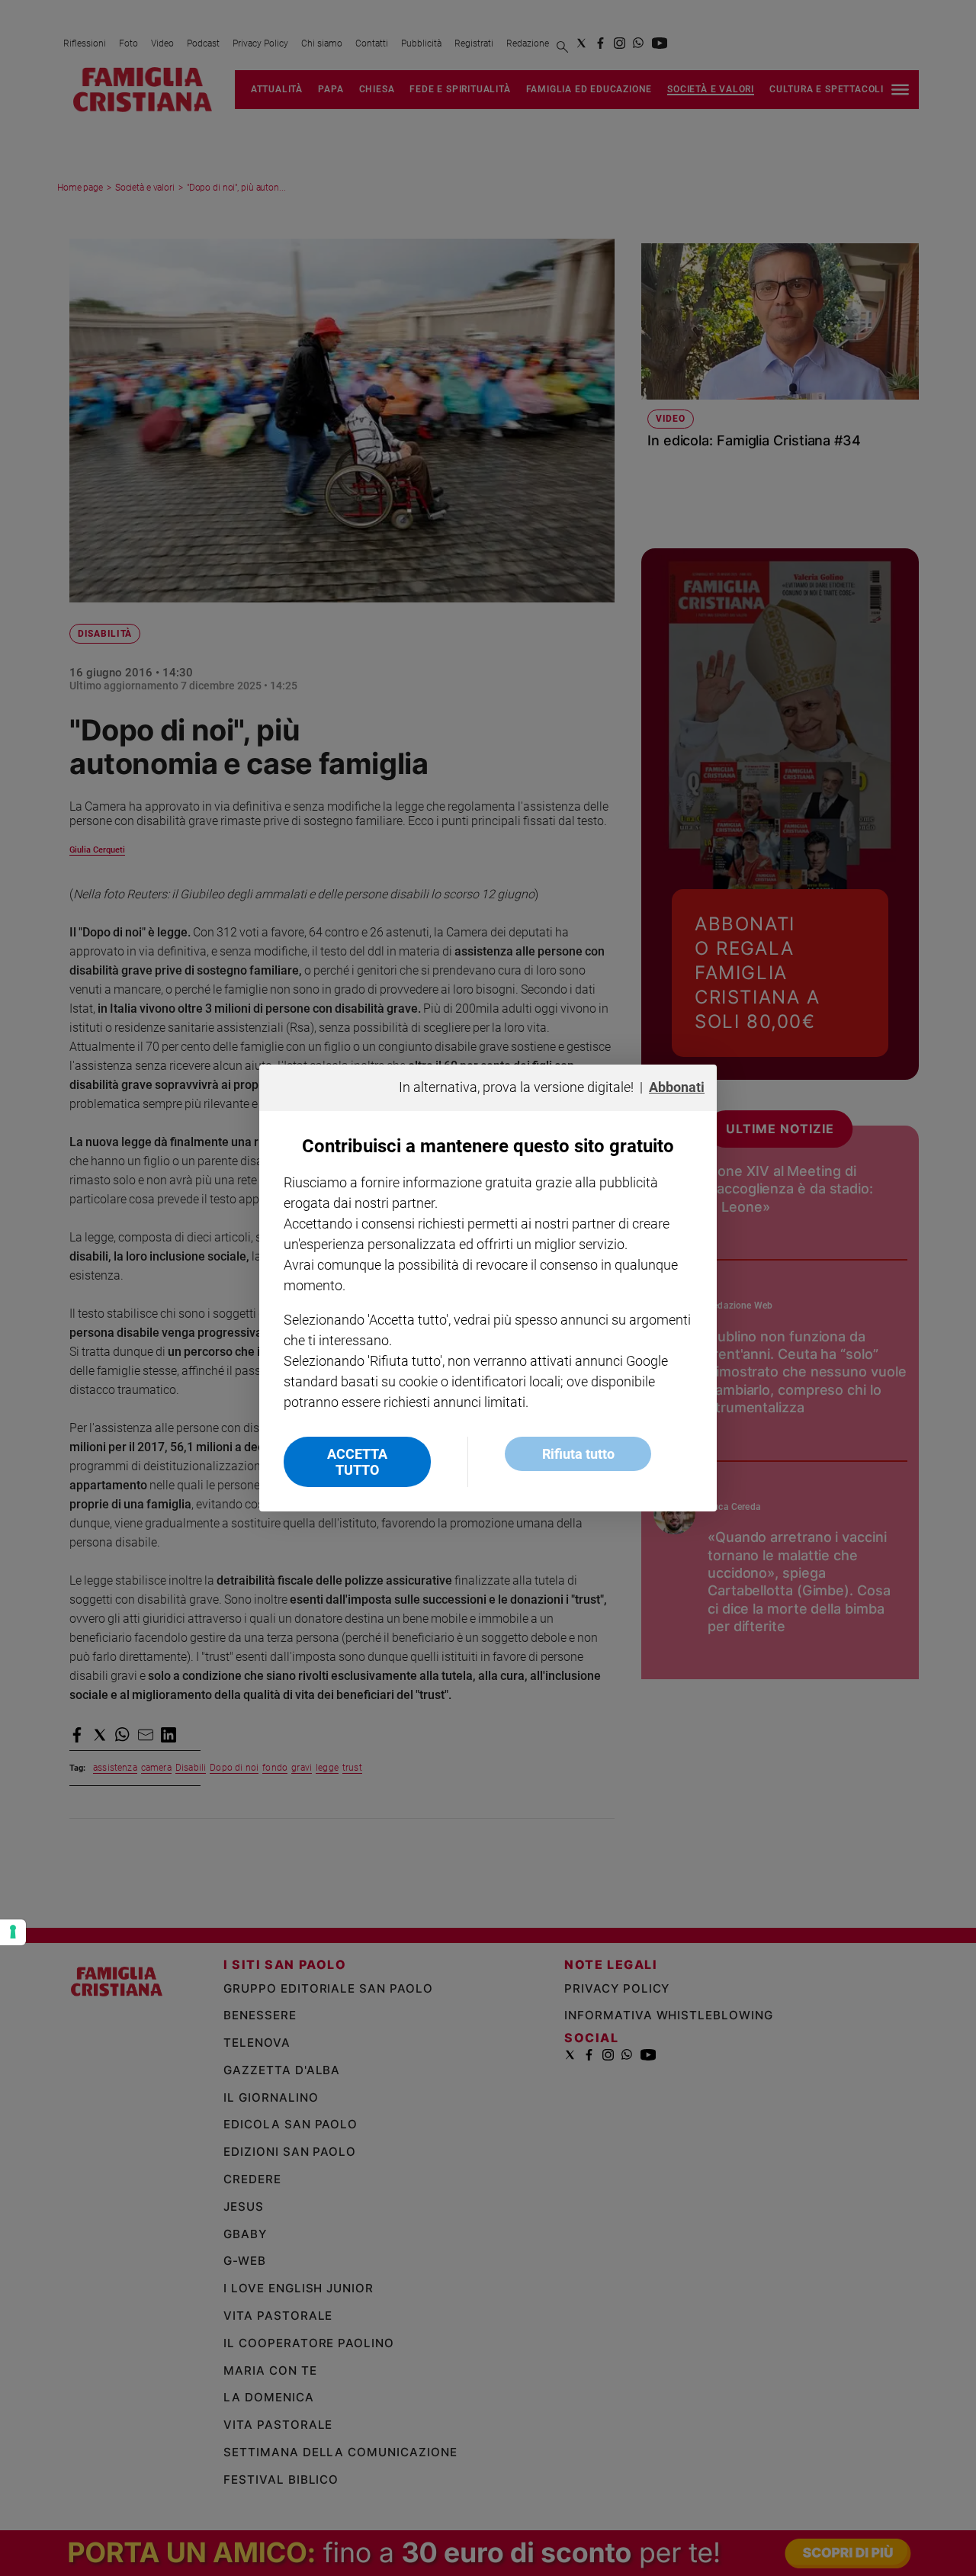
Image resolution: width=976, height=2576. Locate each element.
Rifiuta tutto (578, 1454)
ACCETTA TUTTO (357, 1462)
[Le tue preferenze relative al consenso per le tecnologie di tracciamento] (13, 1932)
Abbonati (677, 1087)
